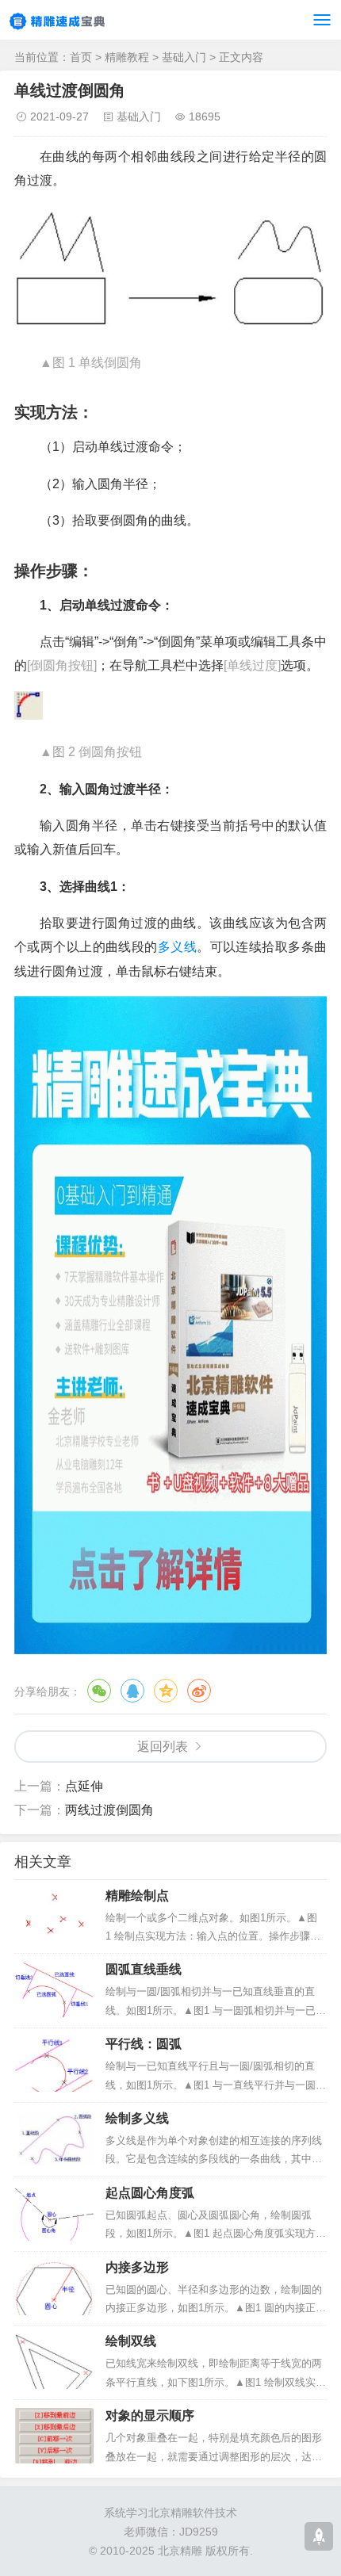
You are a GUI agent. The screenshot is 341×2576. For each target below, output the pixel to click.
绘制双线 (131, 2341)
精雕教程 (127, 57)
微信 (99, 1691)
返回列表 (163, 1747)
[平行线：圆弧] (54, 2064)
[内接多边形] (54, 2287)
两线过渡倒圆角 (109, 1810)
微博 (199, 1691)
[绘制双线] (54, 2361)
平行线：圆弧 (144, 2044)
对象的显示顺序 (150, 2415)
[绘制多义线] (54, 2138)
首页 (81, 57)
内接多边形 (137, 2267)
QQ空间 (166, 1691)
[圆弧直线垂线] (54, 1989)
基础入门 (184, 57)
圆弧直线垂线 (144, 1969)
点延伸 (84, 1786)
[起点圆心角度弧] (54, 2213)
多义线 (177, 947)
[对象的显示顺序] (54, 2436)
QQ (132, 1691)
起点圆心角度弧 (150, 2193)
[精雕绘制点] (54, 1916)
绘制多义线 (137, 2118)
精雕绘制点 (137, 1896)
